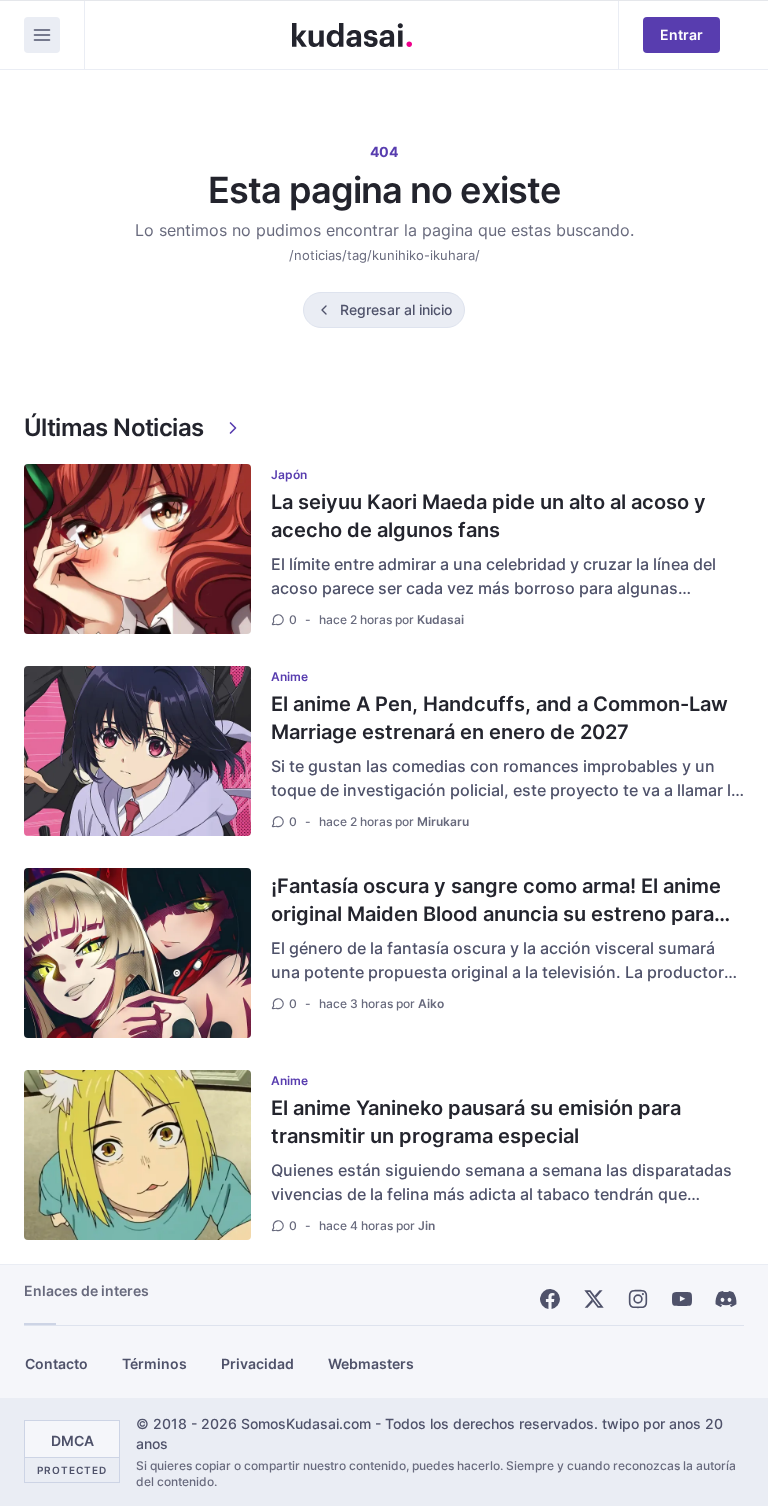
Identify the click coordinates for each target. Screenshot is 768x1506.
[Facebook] (550, 1299)
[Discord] (726, 1299)
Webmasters (371, 1363)
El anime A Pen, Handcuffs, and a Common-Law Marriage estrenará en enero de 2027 (499, 718)
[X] (594, 1299)
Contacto (56, 1363)
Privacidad (257, 1363)
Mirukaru (443, 821)
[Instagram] (638, 1299)
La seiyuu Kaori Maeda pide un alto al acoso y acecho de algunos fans (488, 516)
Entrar (681, 34)
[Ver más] (233, 428)
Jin (426, 1225)
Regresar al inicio (396, 309)
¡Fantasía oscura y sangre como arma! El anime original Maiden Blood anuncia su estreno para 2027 (496, 914)
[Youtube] (682, 1299)
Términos (154, 1363)
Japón (289, 474)
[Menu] (42, 35)
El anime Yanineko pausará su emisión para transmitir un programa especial (476, 1122)
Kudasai (440, 619)
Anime (289, 676)
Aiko (431, 1003)
